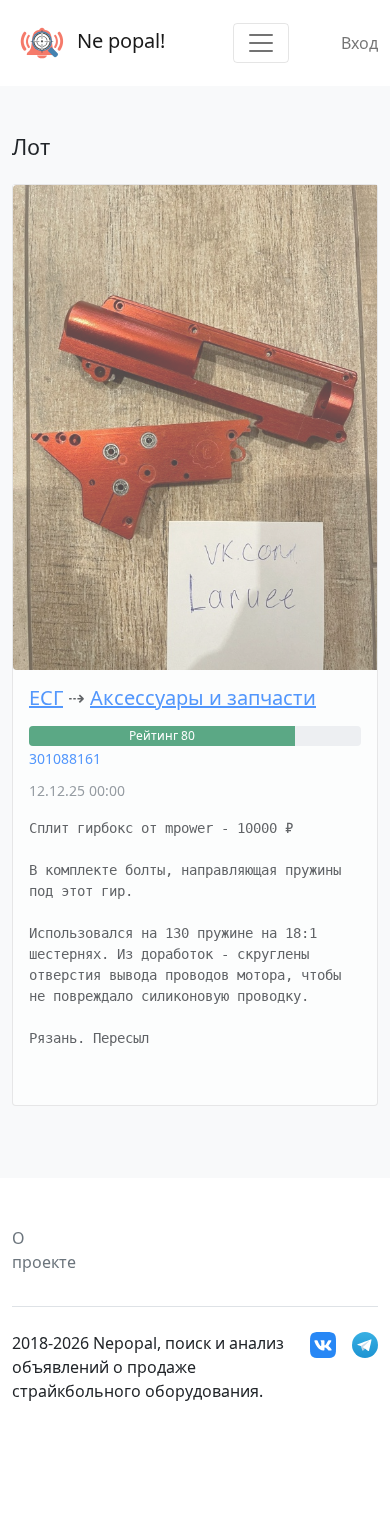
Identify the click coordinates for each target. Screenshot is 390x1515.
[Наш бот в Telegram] (365, 1343)
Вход (359, 43)
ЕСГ (46, 697)
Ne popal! (118, 40)
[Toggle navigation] (261, 43)
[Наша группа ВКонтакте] (323, 1343)
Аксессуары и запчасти (203, 697)
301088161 (65, 758)
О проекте (44, 1250)
